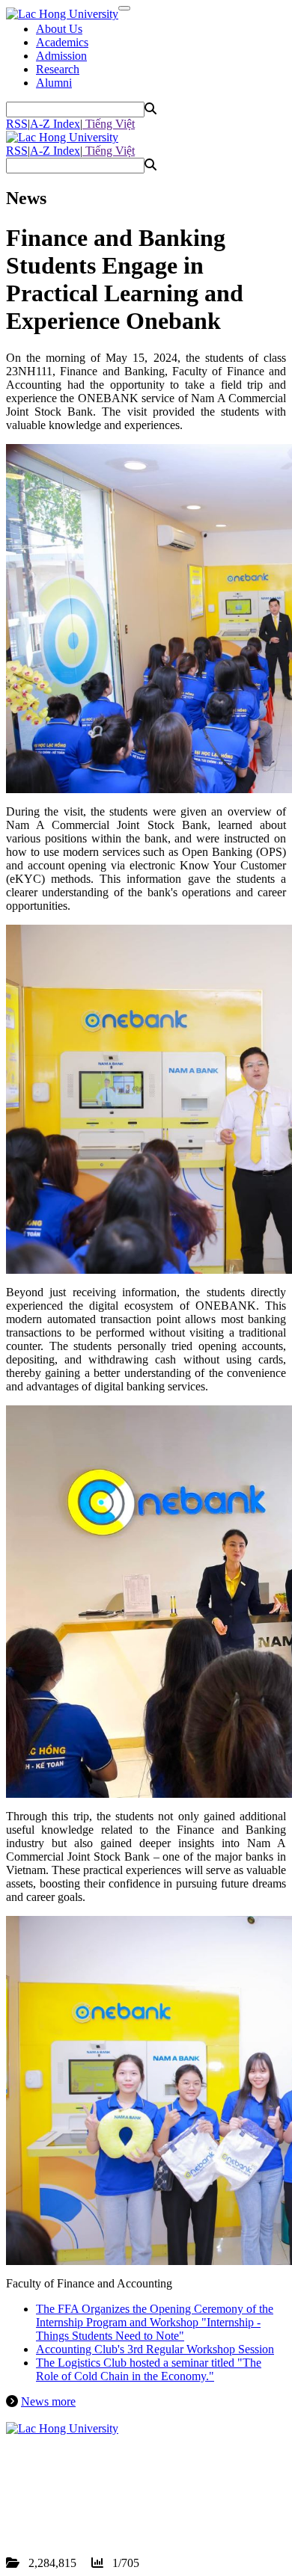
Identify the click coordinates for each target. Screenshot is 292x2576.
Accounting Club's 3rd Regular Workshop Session (155, 2349)
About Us (59, 29)
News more (48, 2401)
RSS (17, 124)
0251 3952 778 (93, 2496)
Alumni (54, 83)
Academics (62, 42)
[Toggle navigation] (124, 8)
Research (58, 69)
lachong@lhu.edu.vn (119, 2509)
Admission (61, 56)
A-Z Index (55, 124)
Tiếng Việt (109, 124)
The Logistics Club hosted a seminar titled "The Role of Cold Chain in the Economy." (149, 2369)
